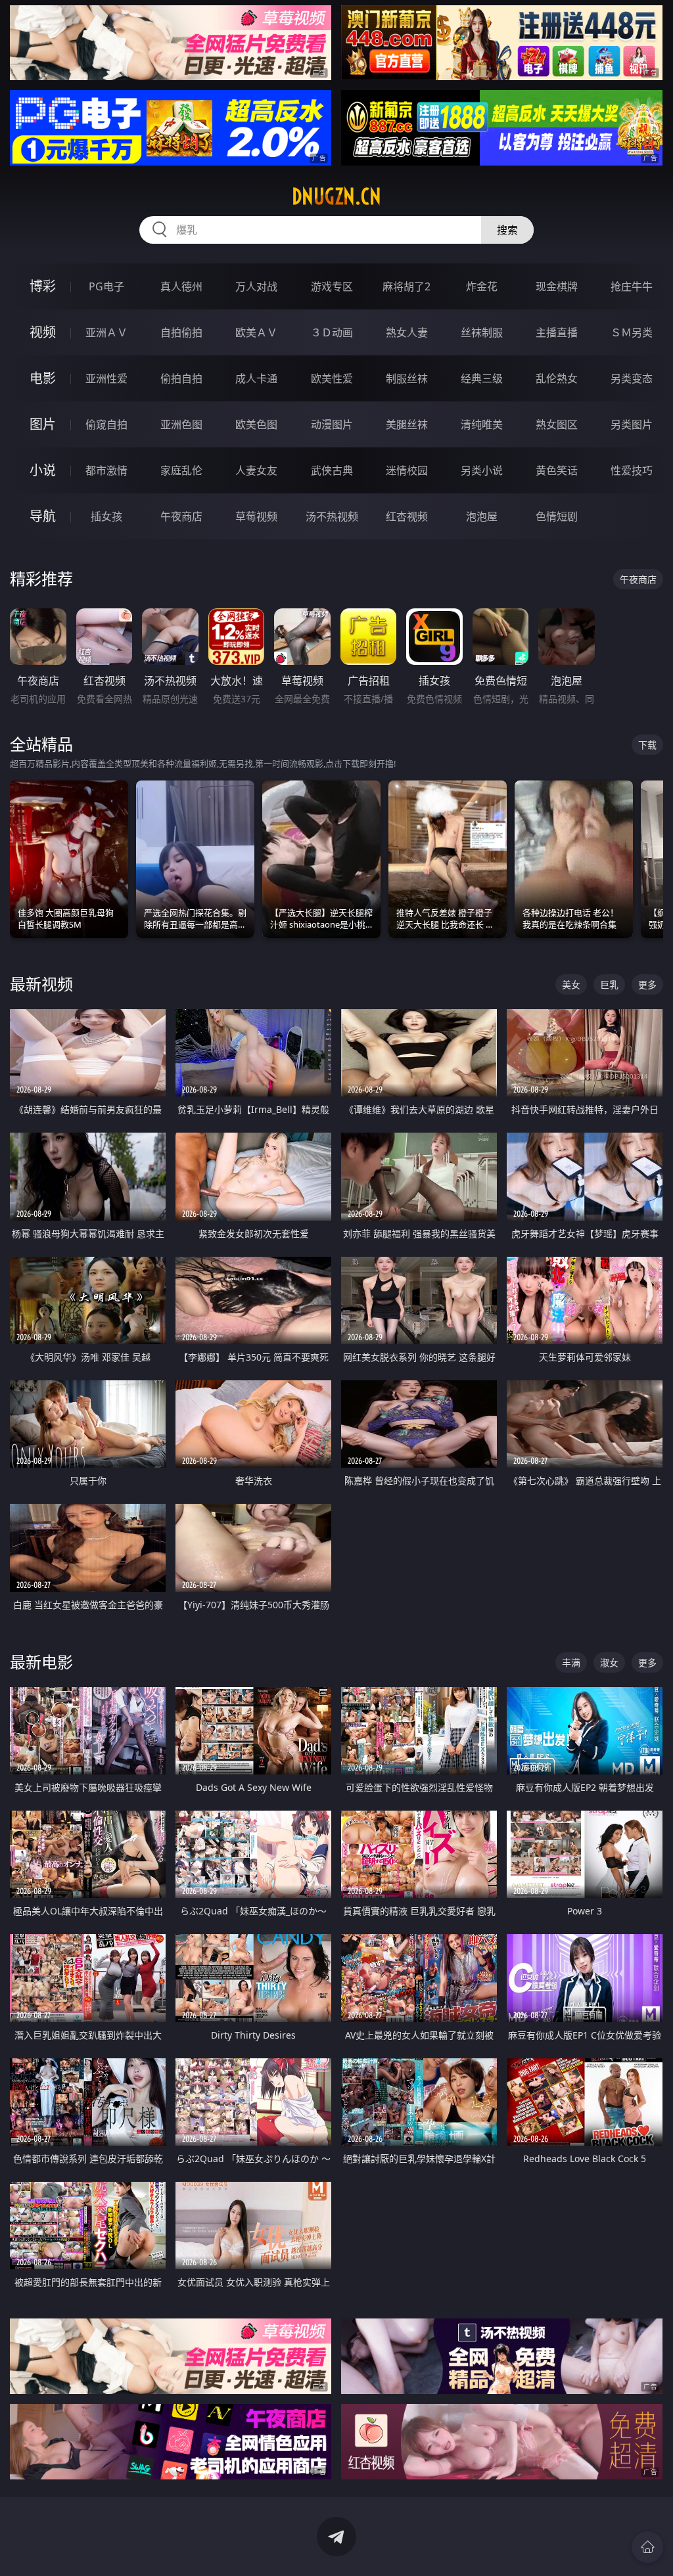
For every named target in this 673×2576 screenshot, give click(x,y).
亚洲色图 (181, 424)
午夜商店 (181, 516)
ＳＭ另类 (632, 332)
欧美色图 (256, 424)
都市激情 (106, 470)
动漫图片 (332, 424)
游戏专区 (332, 286)
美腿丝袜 (407, 424)
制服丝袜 (407, 378)
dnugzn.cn (336, 196)
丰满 (571, 1662)
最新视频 (41, 984)
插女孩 (106, 516)
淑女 (609, 1662)
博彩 (43, 286)
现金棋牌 (557, 286)
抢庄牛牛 (632, 286)
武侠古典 (332, 470)
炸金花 (482, 286)
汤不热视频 (332, 516)
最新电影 (41, 1662)
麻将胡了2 (406, 286)
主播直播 (557, 332)
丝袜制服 (482, 332)
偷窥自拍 (106, 424)
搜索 (507, 230)
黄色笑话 (557, 470)
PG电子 (106, 286)
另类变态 (632, 378)
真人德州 (181, 286)
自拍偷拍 (181, 332)
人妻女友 (256, 470)
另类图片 (632, 424)
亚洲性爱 (106, 378)
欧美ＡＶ (256, 332)
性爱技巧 (632, 470)
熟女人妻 (407, 332)
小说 (43, 470)
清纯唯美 (482, 424)
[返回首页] (647, 2547)
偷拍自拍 (181, 378)
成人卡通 (256, 378)
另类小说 (482, 470)
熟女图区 (557, 424)
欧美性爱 (332, 378)
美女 (571, 984)
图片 (43, 424)
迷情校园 (407, 470)
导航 (43, 516)
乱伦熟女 (557, 378)
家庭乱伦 (181, 470)
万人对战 (256, 286)
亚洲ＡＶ (106, 332)
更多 (647, 984)
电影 (43, 378)
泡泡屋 (482, 516)
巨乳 (609, 984)
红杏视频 (407, 516)
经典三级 (482, 378)
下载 (647, 745)
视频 (43, 332)
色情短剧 (557, 516)
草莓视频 (256, 516)
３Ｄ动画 (332, 332)
